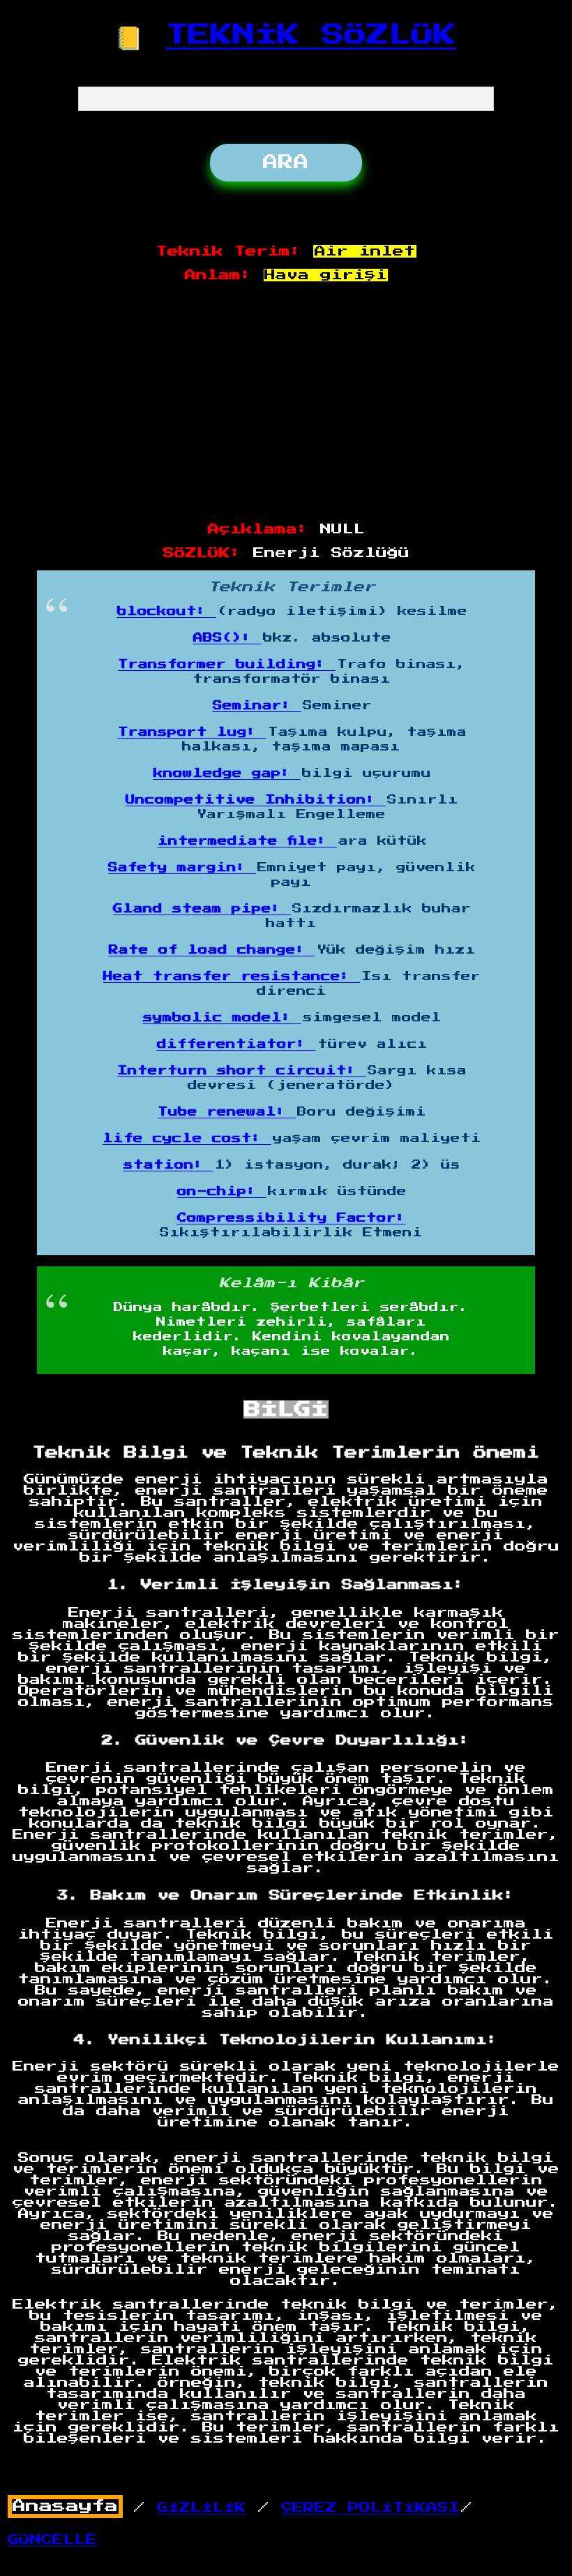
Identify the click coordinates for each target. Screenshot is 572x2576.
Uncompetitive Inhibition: (256, 800)
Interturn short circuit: (242, 1071)
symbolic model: (222, 1018)
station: (168, 1165)
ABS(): (227, 638)
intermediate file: (247, 841)
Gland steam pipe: (202, 909)
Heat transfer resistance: (232, 977)
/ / (236, 2507)
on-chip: (222, 1192)
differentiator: (236, 1044)
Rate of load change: (212, 950)
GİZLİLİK (202, 2508)
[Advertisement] (287, 403)
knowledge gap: (227, 773)
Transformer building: (227, 665)
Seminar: (257, 706)
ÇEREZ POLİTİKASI (370, 2508)
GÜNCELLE (52, 2540)
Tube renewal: (227, 1112)
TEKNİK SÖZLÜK (311, 35)
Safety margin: (182, 868)
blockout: (167, 612)
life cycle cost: (187, 1139)
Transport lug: (192, 732)
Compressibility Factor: (292, 1218)
